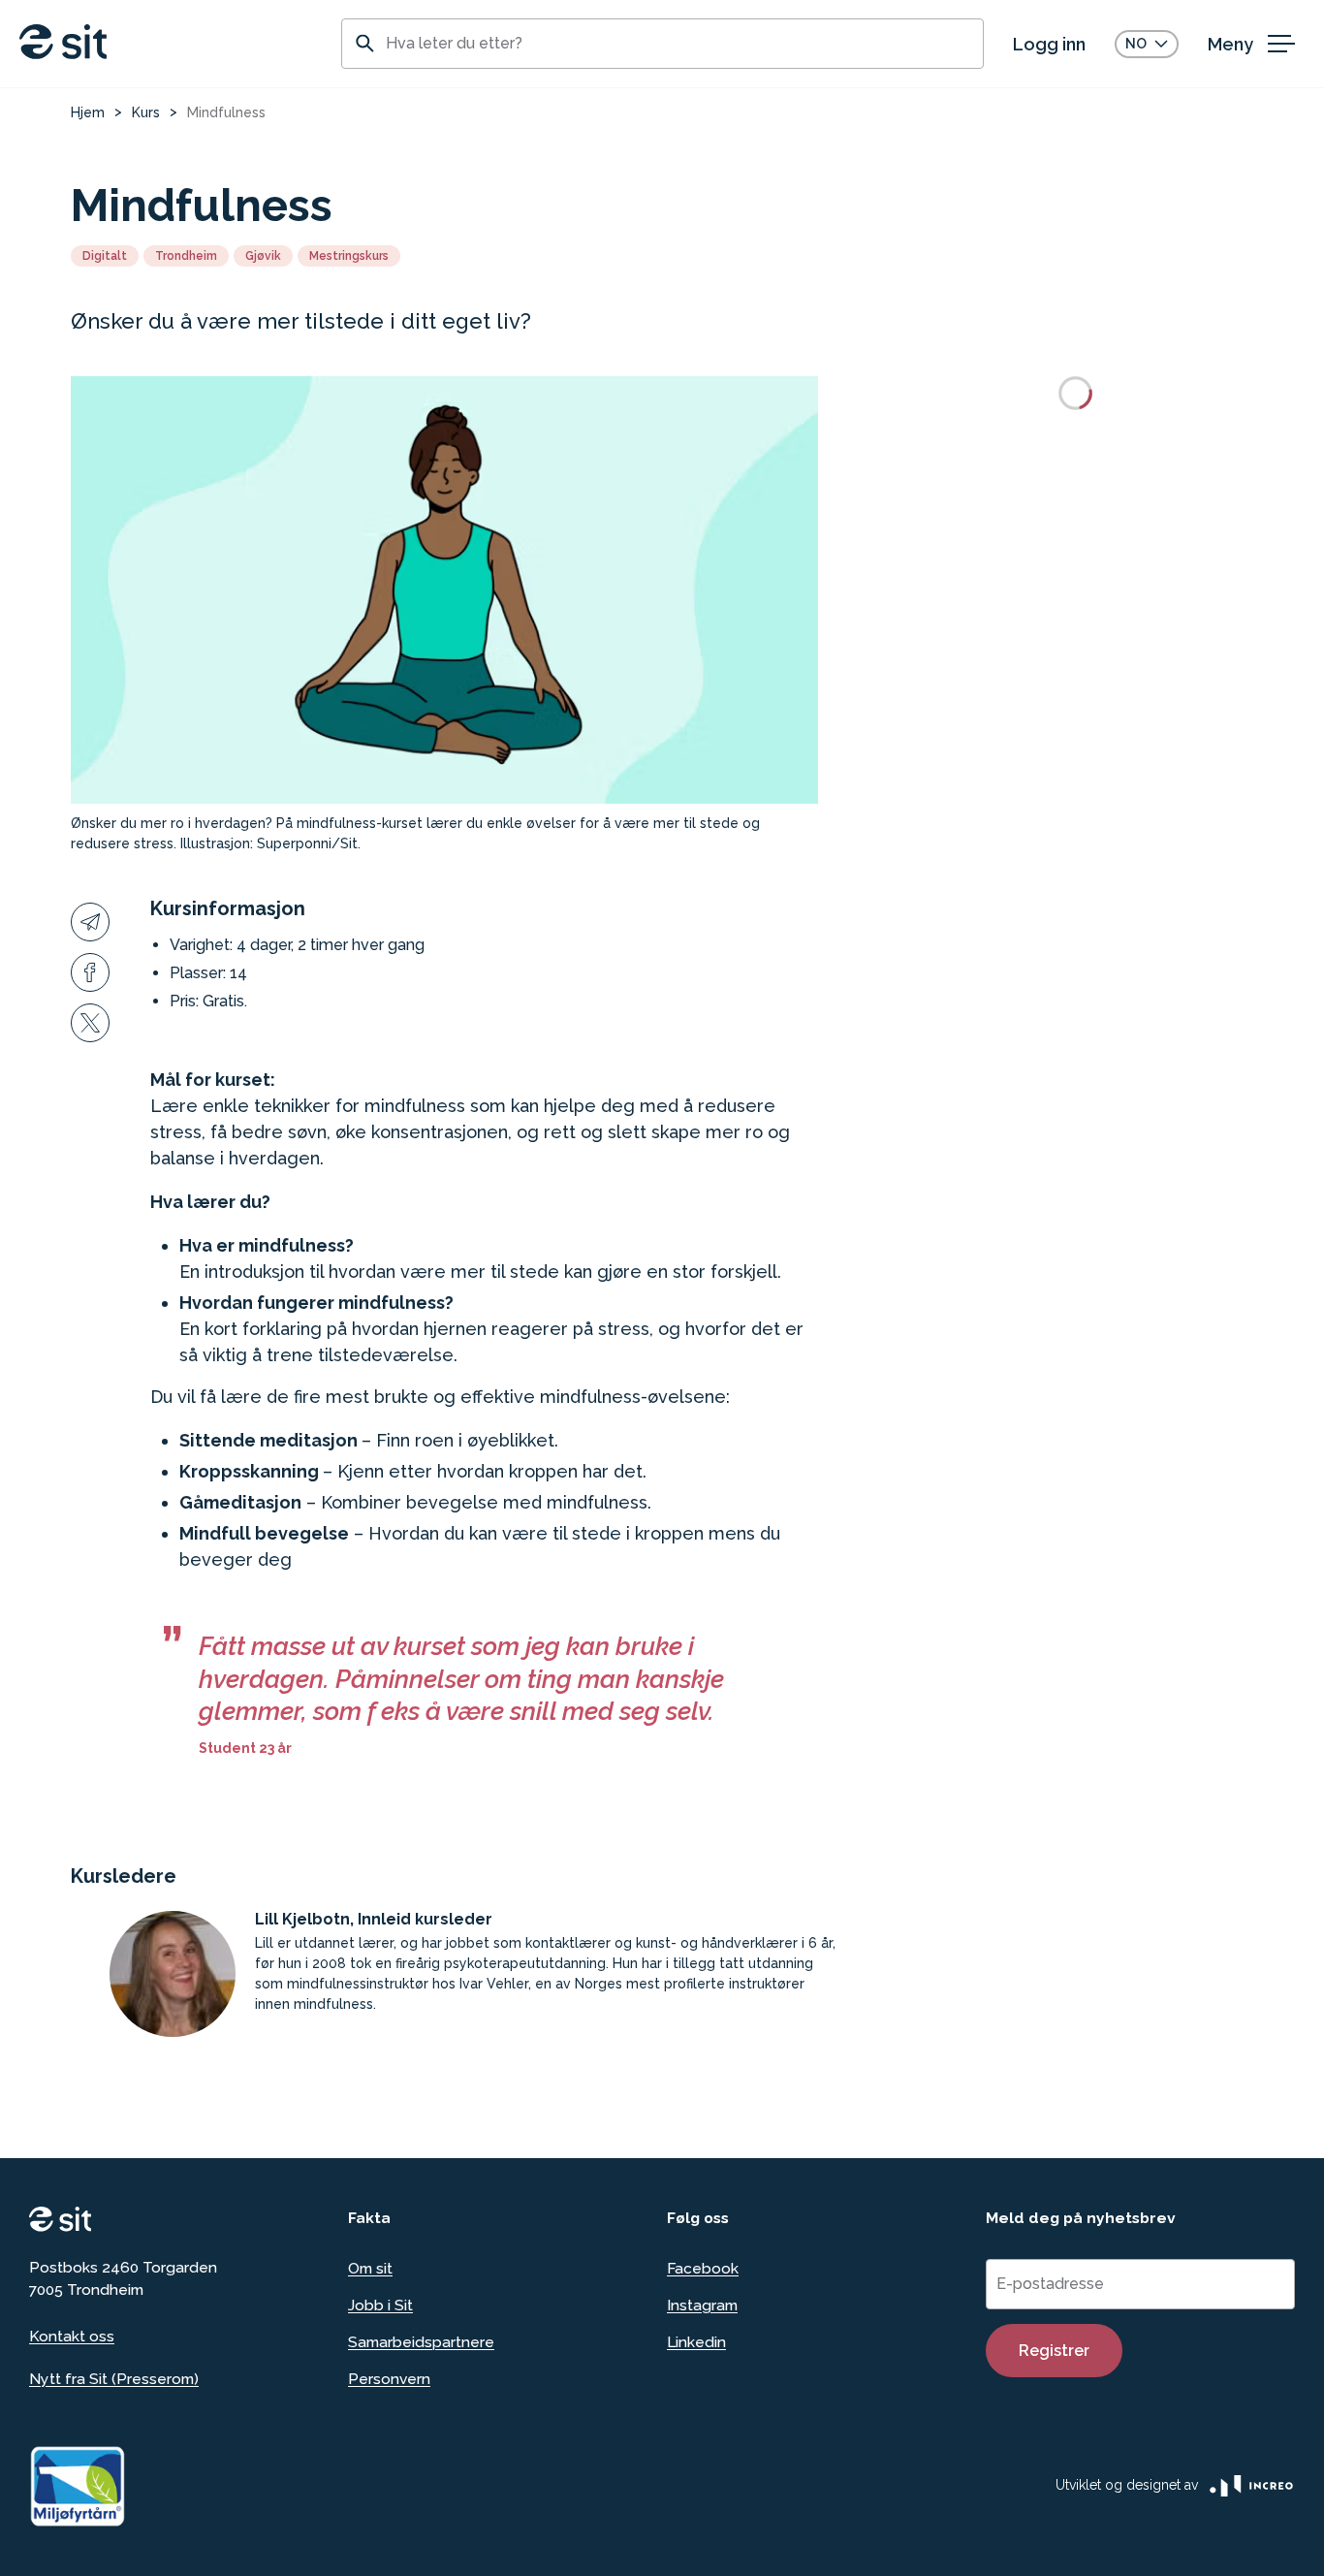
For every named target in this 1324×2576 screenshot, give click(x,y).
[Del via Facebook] (90, 972)
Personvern (389, 2379)
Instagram (702, 2305)
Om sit (370, 2268)
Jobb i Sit (380, 2305)
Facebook (703, 2268)
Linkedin (696, 2342)
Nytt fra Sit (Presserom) (114, 2379)
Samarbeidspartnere (421, 2342)
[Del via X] (90, 1023)
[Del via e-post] (90, 922)
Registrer (1054, 2351)
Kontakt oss (72, 2336)
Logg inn (1049, 44)
